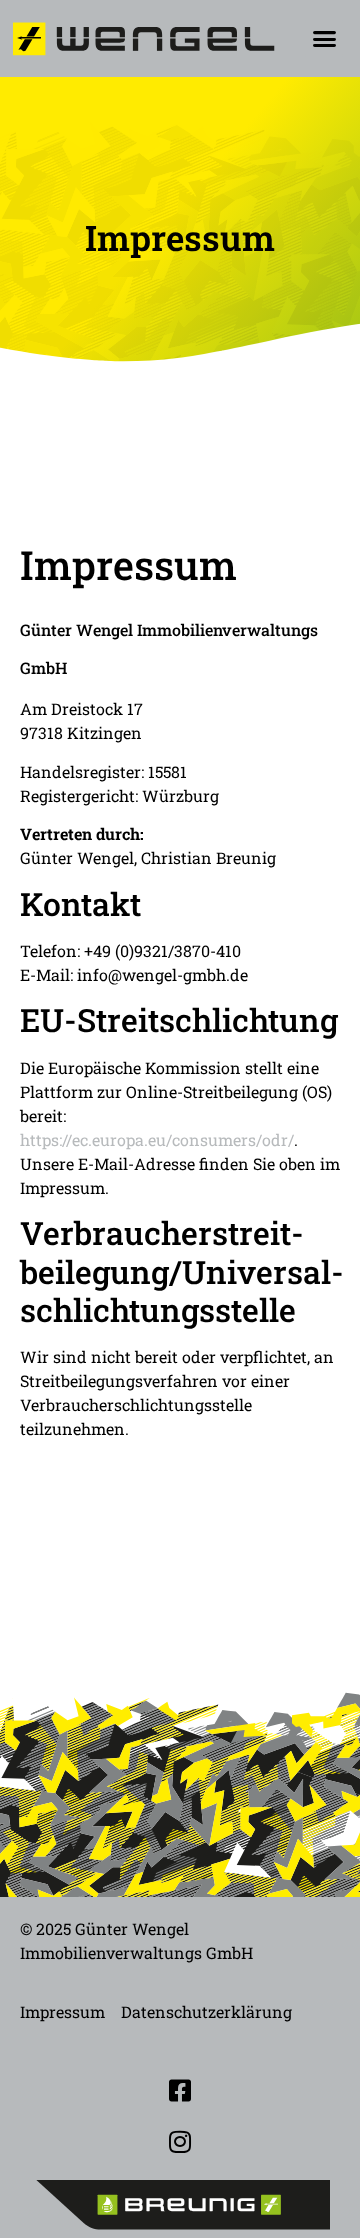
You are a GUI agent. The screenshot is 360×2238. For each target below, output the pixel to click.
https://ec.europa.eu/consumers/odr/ (157, 1139)
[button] (324, 39)
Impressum (62, 2011)
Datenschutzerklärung (206, 2011)
